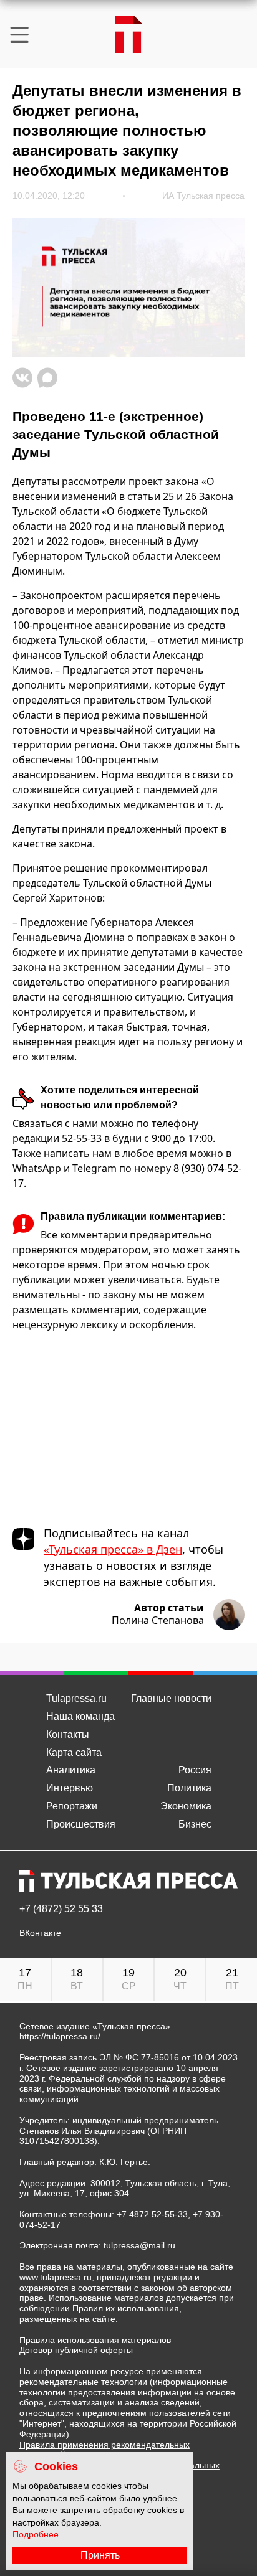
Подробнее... (39, 2534)
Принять (100, 2555)
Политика (189, 1788)
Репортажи (72, 1806)
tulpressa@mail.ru (139, 2245)
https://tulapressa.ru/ (60, 2036)
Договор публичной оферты (76, 2350)
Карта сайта (74, 1753)
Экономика (186, 1806)
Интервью (70, 1788)
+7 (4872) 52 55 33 (61, 1909)
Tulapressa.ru (76, 1698)
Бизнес (195, 1824)
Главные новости (171, 1698)
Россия (195, 1770)
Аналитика (71, 1770)
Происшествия (81, 1824)
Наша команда (80, 1716)
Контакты (68, 1734)
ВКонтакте (40, 1933)
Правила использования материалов (95, 2340)
